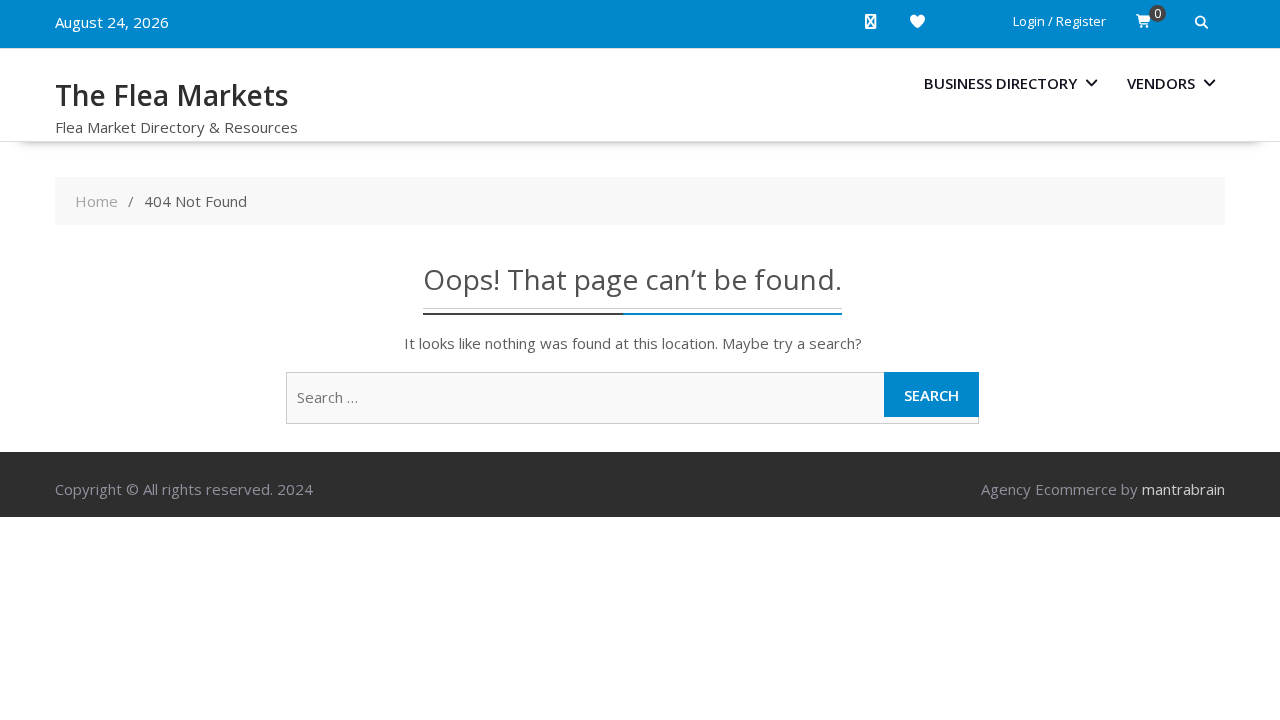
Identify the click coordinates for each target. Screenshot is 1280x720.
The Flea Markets (171, 95)
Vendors (1161, 83)
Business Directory (1000, 83)
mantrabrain (1183, 489)
